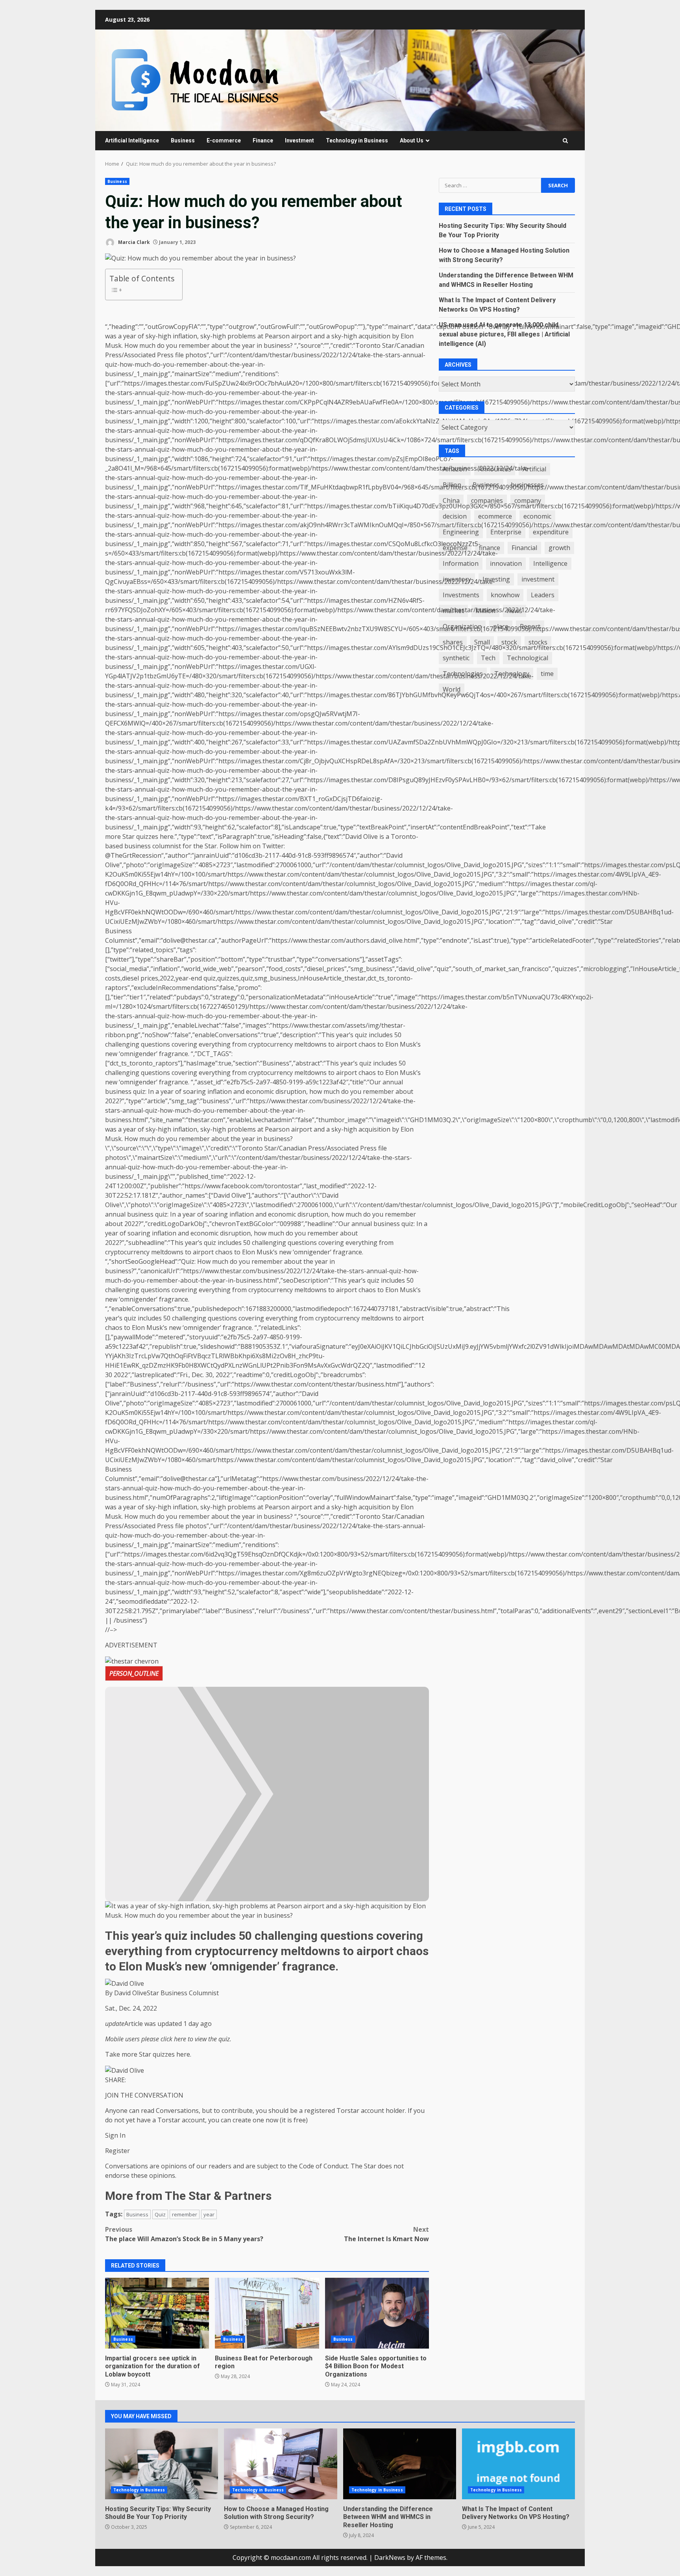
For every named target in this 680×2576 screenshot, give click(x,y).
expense (455, 548)
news (515, 611)
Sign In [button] (115, 2135)
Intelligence (550, 564)
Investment (299, 140)
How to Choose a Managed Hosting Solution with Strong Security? (280, 2464)
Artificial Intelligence (132, 140)
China (451, 501)
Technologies (463, 674)
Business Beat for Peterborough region (267, 2313)
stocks (538, 643)
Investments (461, 595)
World (452, 690)
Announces (495, 469)
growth (559, 548)
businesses (527, 485)
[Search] (565, 141)
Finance (263, 140)
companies (487, 501)
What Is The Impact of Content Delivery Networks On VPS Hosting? (518, 2464)
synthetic (456, 658)
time (547, 674)
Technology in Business (357, 140)
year (209, 2214)
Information (461, 564)
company (528, 501)
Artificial (534, 469)
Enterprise (506, 532)
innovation (506, 564)
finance (490, 548)
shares (453, 643)
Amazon (455, 469)
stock (509, 643)
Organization (462, 627)
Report (530, 627)
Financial (524, 548)
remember (185, 2214)
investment (538, 580)
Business (183, 140)
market (453, 611)
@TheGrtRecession (133, 855)
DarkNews (390, 2558)
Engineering (461, 532)
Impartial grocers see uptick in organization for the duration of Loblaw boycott (157, 2313)
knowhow (505, 595)
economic (537, 517)
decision (455, 517)
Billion (452, 485)
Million (485, 611)
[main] (267, 1945)
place (501, 627)
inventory (457, 580)
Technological (528, 658)
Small (482, 643)
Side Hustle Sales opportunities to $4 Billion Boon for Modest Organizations (377, 2313)
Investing (496, 580)
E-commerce (224, 140)
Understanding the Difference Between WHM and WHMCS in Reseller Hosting (400, 2464)
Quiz (160, 2214)
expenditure (551, 532)
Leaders (543, 595)
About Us (412, 140)
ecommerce (495, 517)
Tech (488, 658)
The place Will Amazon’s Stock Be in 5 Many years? (184, 2234)
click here (173, 2039)
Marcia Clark (133, 242)
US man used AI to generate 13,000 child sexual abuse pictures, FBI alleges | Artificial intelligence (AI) (504, 334)
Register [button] (117, 2151)
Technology (512, 674)
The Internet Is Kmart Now (386, 2234)
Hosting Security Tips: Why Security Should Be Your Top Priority (162, 2464)
